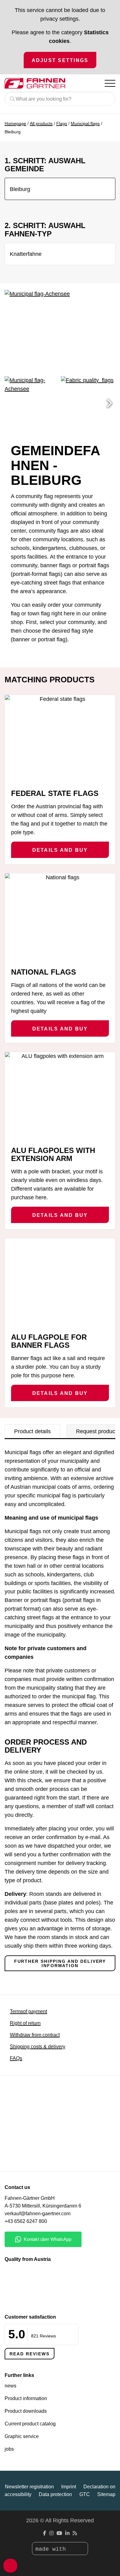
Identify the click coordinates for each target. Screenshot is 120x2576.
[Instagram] (51, 2533)
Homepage (15, 123)
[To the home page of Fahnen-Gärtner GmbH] (35, 83)
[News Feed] (75, 2533)
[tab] (32, 1431)
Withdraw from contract (35, 2035)
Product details (32, 1431)
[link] (33, 2154)
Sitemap (106, 2494)
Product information (26, 2398)
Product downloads (26, 2411)
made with (52, 2549)
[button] (109, 404)
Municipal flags (85, 123)
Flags (62, 123)
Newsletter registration (29, 2487)
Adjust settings (60, 60)
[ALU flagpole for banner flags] (60, 1283)
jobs (9, 2449)
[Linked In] (67, 2533)
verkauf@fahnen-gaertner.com (38, 2214)
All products (41, 123)
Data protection (55, 2494)
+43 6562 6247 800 (26, 2221)
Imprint (69, 2487)
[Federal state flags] (60, 739)
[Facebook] (45, 2533)
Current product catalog (30, 2424)
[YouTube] (59, 2533)
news (10, 2386)
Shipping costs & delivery (38, 2047)
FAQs (16, 2058)
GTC (85, 2494)
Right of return (25, 2023)
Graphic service (22, 2436)
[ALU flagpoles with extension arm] (60, 1096)
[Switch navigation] (110, 83)
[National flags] (60, 918)
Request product (96, 1431)
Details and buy (60, 850)
